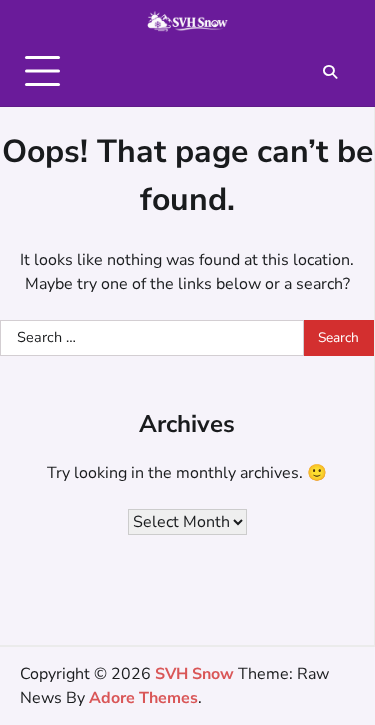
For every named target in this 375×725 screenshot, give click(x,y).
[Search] (330, 72)
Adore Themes (143, 698)
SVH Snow (194, 674)
